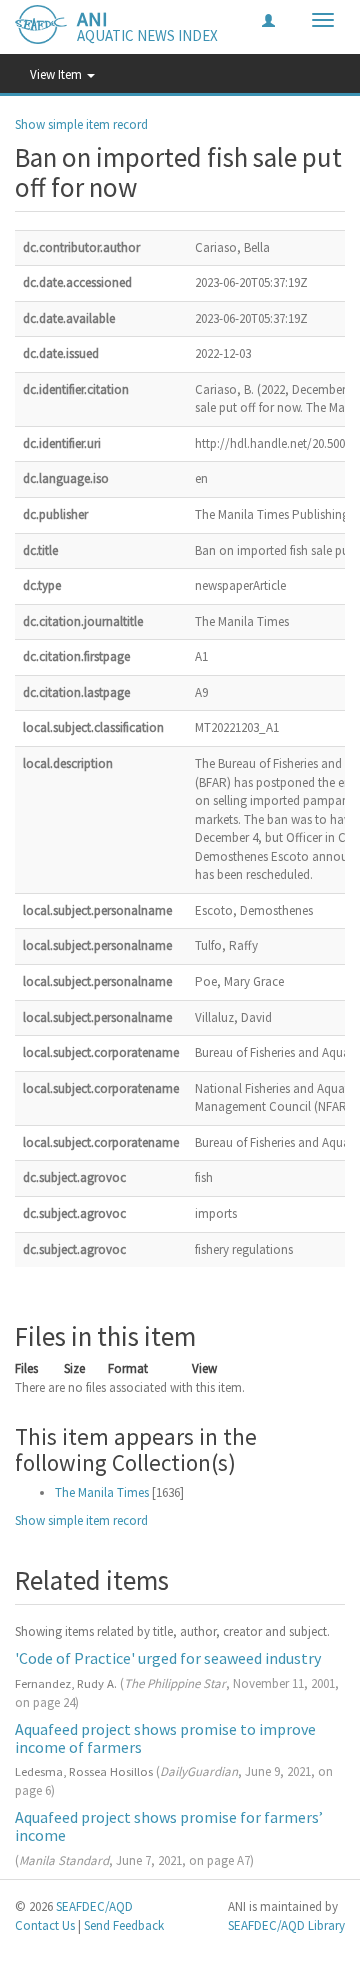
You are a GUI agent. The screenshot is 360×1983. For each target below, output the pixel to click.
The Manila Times (102, 1492)
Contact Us (45, 1925)
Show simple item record (81, 124)
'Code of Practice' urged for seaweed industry (168, 1658)
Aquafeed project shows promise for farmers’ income (169, 1826)
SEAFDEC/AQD (94, 1906)
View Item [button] (57, 74)
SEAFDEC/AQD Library (286, 1925)
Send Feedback (124, 1925)
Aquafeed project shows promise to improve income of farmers (165, 1738)
